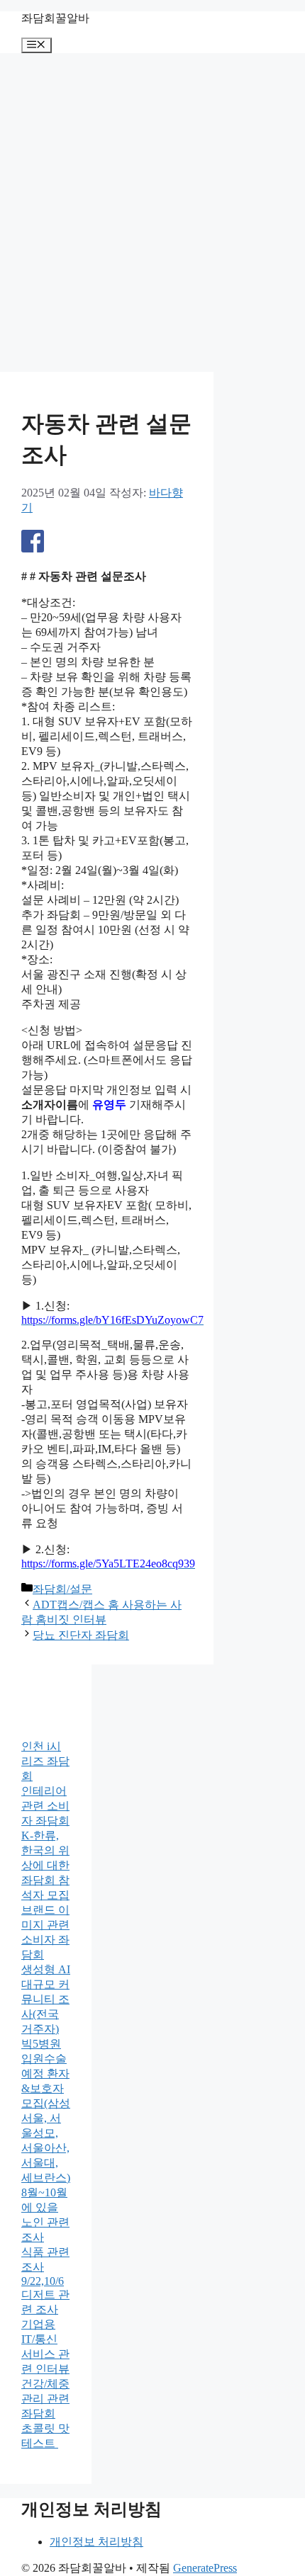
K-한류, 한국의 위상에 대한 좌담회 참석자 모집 (45, 1865)
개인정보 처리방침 (96, 2542)
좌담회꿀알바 (55, 18)
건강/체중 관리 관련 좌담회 (45, 2399)
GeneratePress (205, 2568)
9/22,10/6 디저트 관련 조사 (45, 2295)
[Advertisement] (152, 212)
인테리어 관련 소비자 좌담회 (45, 1806)
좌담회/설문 (62, 1589)
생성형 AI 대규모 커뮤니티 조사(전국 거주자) (46, 1999)
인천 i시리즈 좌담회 (45, 1761)
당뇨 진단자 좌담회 (81, 1635)
